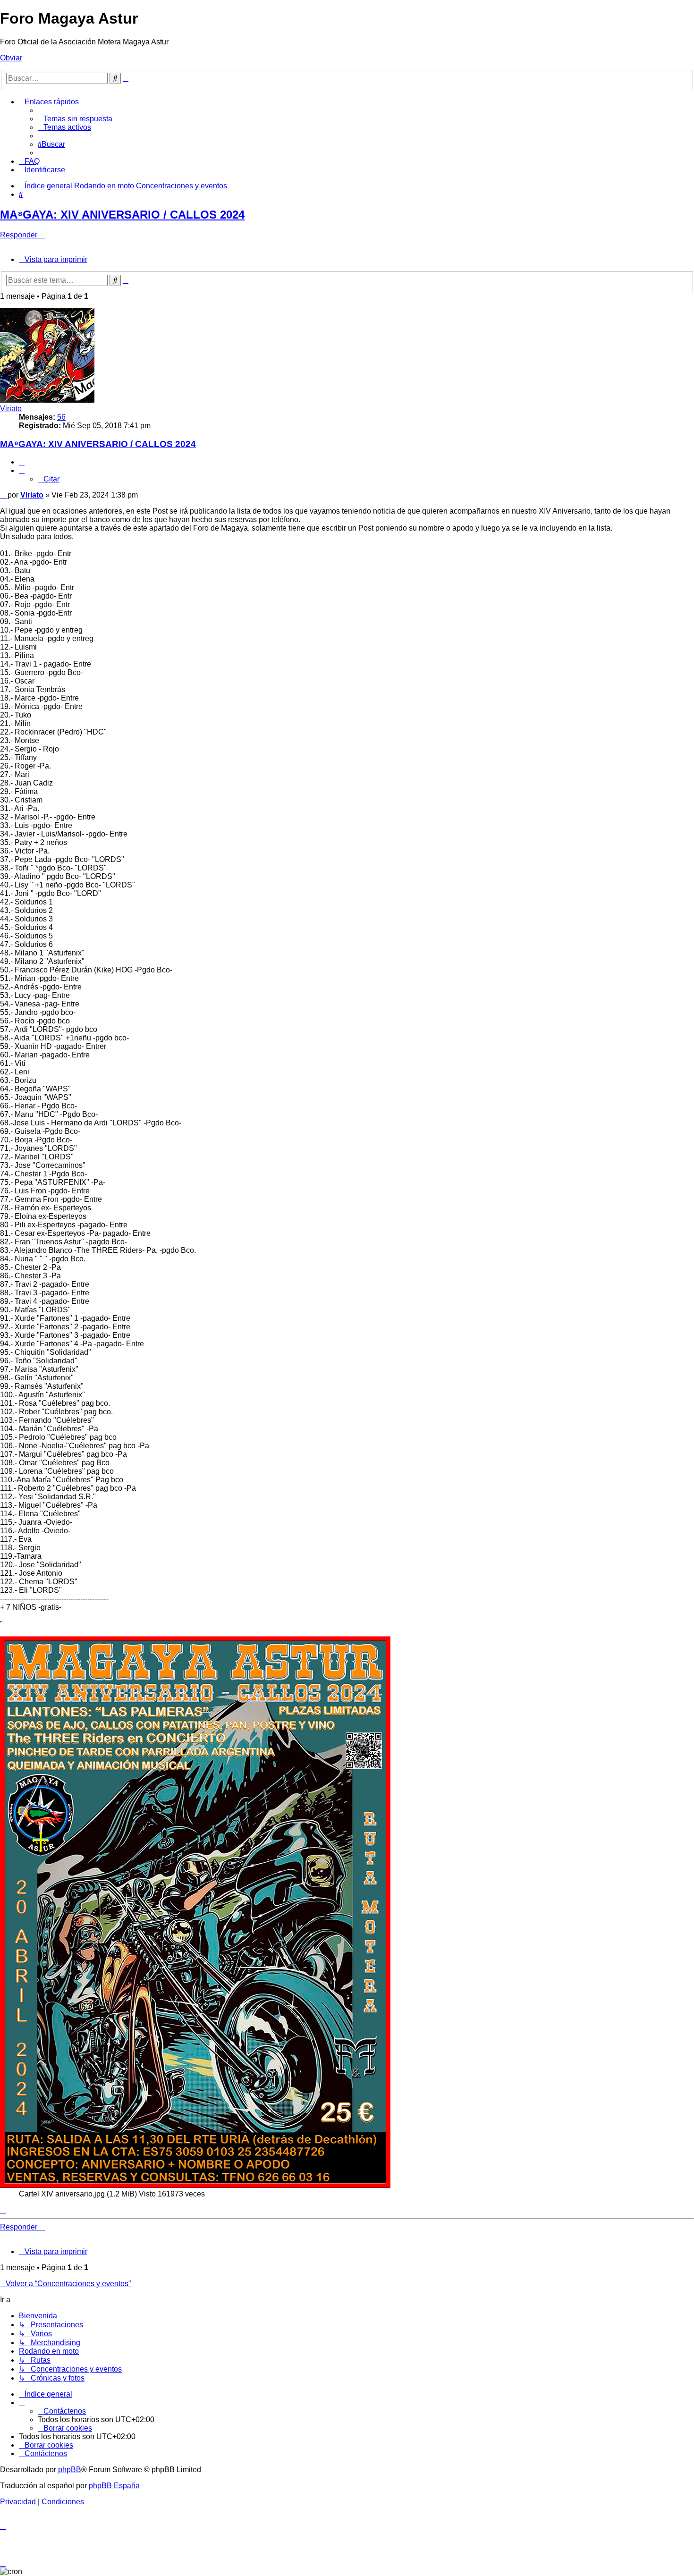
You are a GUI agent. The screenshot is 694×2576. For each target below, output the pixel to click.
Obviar (11, 58)
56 (61, 417)
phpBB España (114, 2486)
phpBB (70, 2470)
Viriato (11, 409)
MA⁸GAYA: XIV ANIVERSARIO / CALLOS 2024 (122, 215)
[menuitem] (75, 119)
